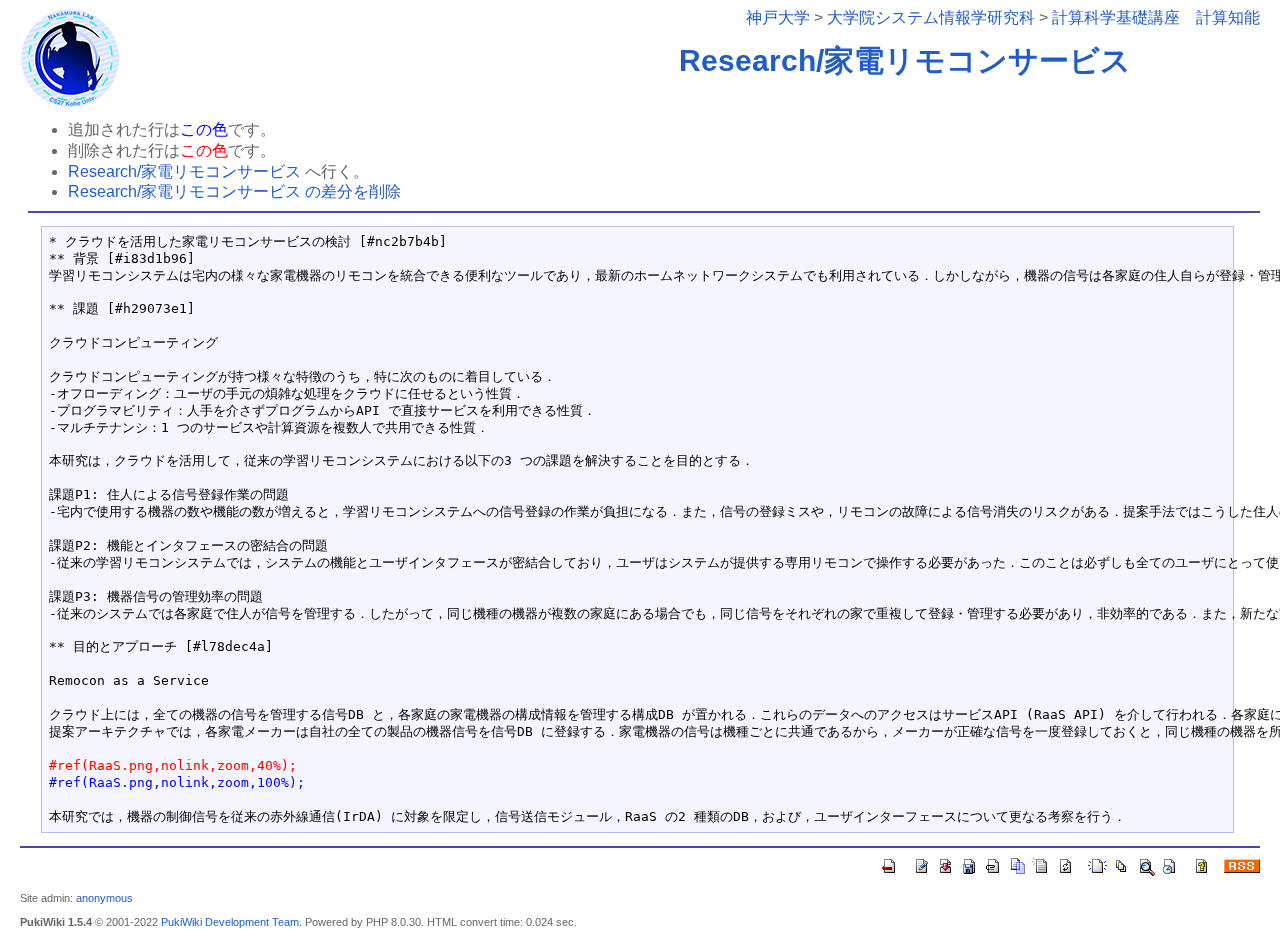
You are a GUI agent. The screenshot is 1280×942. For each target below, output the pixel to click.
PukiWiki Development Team (230, 922)
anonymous (104, 898)
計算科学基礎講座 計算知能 (1156, 17)
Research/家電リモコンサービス (905, 60)
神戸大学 (778, 17)
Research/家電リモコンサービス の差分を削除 (234, 191)
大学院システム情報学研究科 (931, 17)
